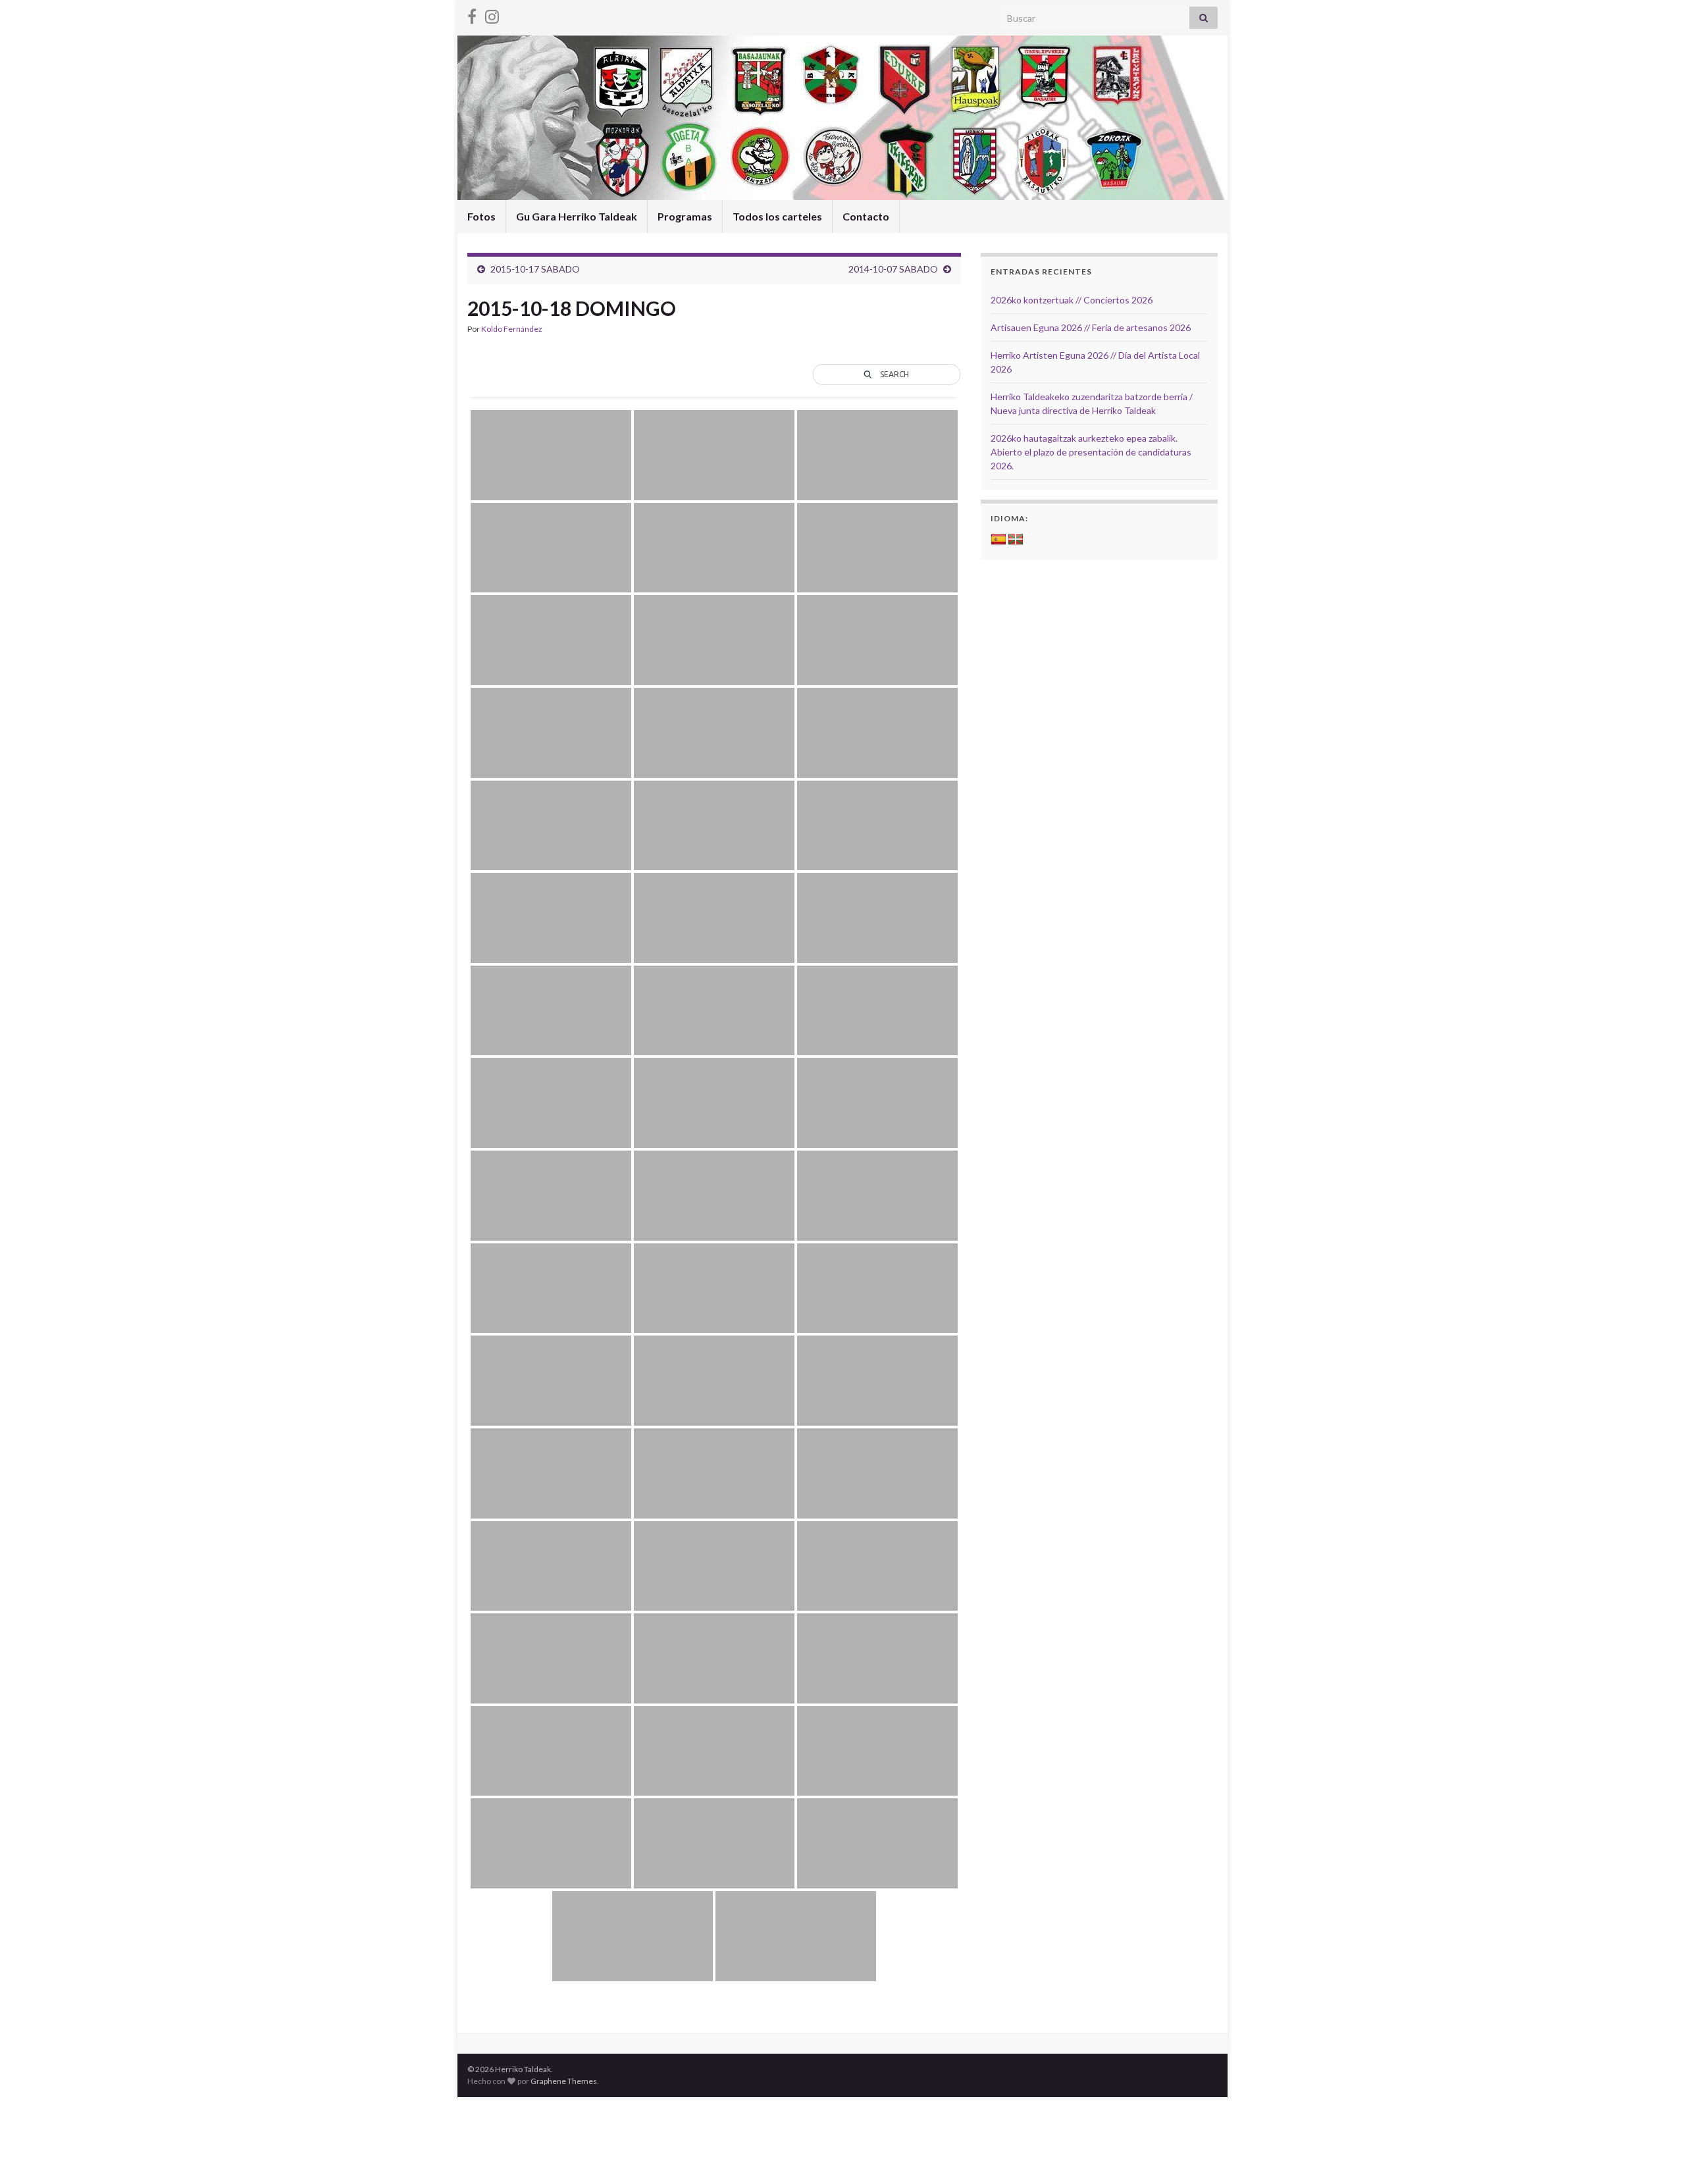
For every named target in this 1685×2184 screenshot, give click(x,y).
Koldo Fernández (512, 329)
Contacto (866, 216)
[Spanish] (998, 540)
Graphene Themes (564, 2081)
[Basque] (1016, 540)
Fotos (481, 216)
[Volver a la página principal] (842, 118)
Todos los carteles (777, 216)
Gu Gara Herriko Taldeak (577, 216)
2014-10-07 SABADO (893, 269)
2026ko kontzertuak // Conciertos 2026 (1072, 300)
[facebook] (472, 14)
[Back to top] (1655, 2154)
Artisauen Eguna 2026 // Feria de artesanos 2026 (1091, 327)
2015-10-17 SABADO (535, 269)
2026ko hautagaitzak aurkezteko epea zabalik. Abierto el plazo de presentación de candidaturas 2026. (1091, 452)
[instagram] (492, 14)
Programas (685, 216)
